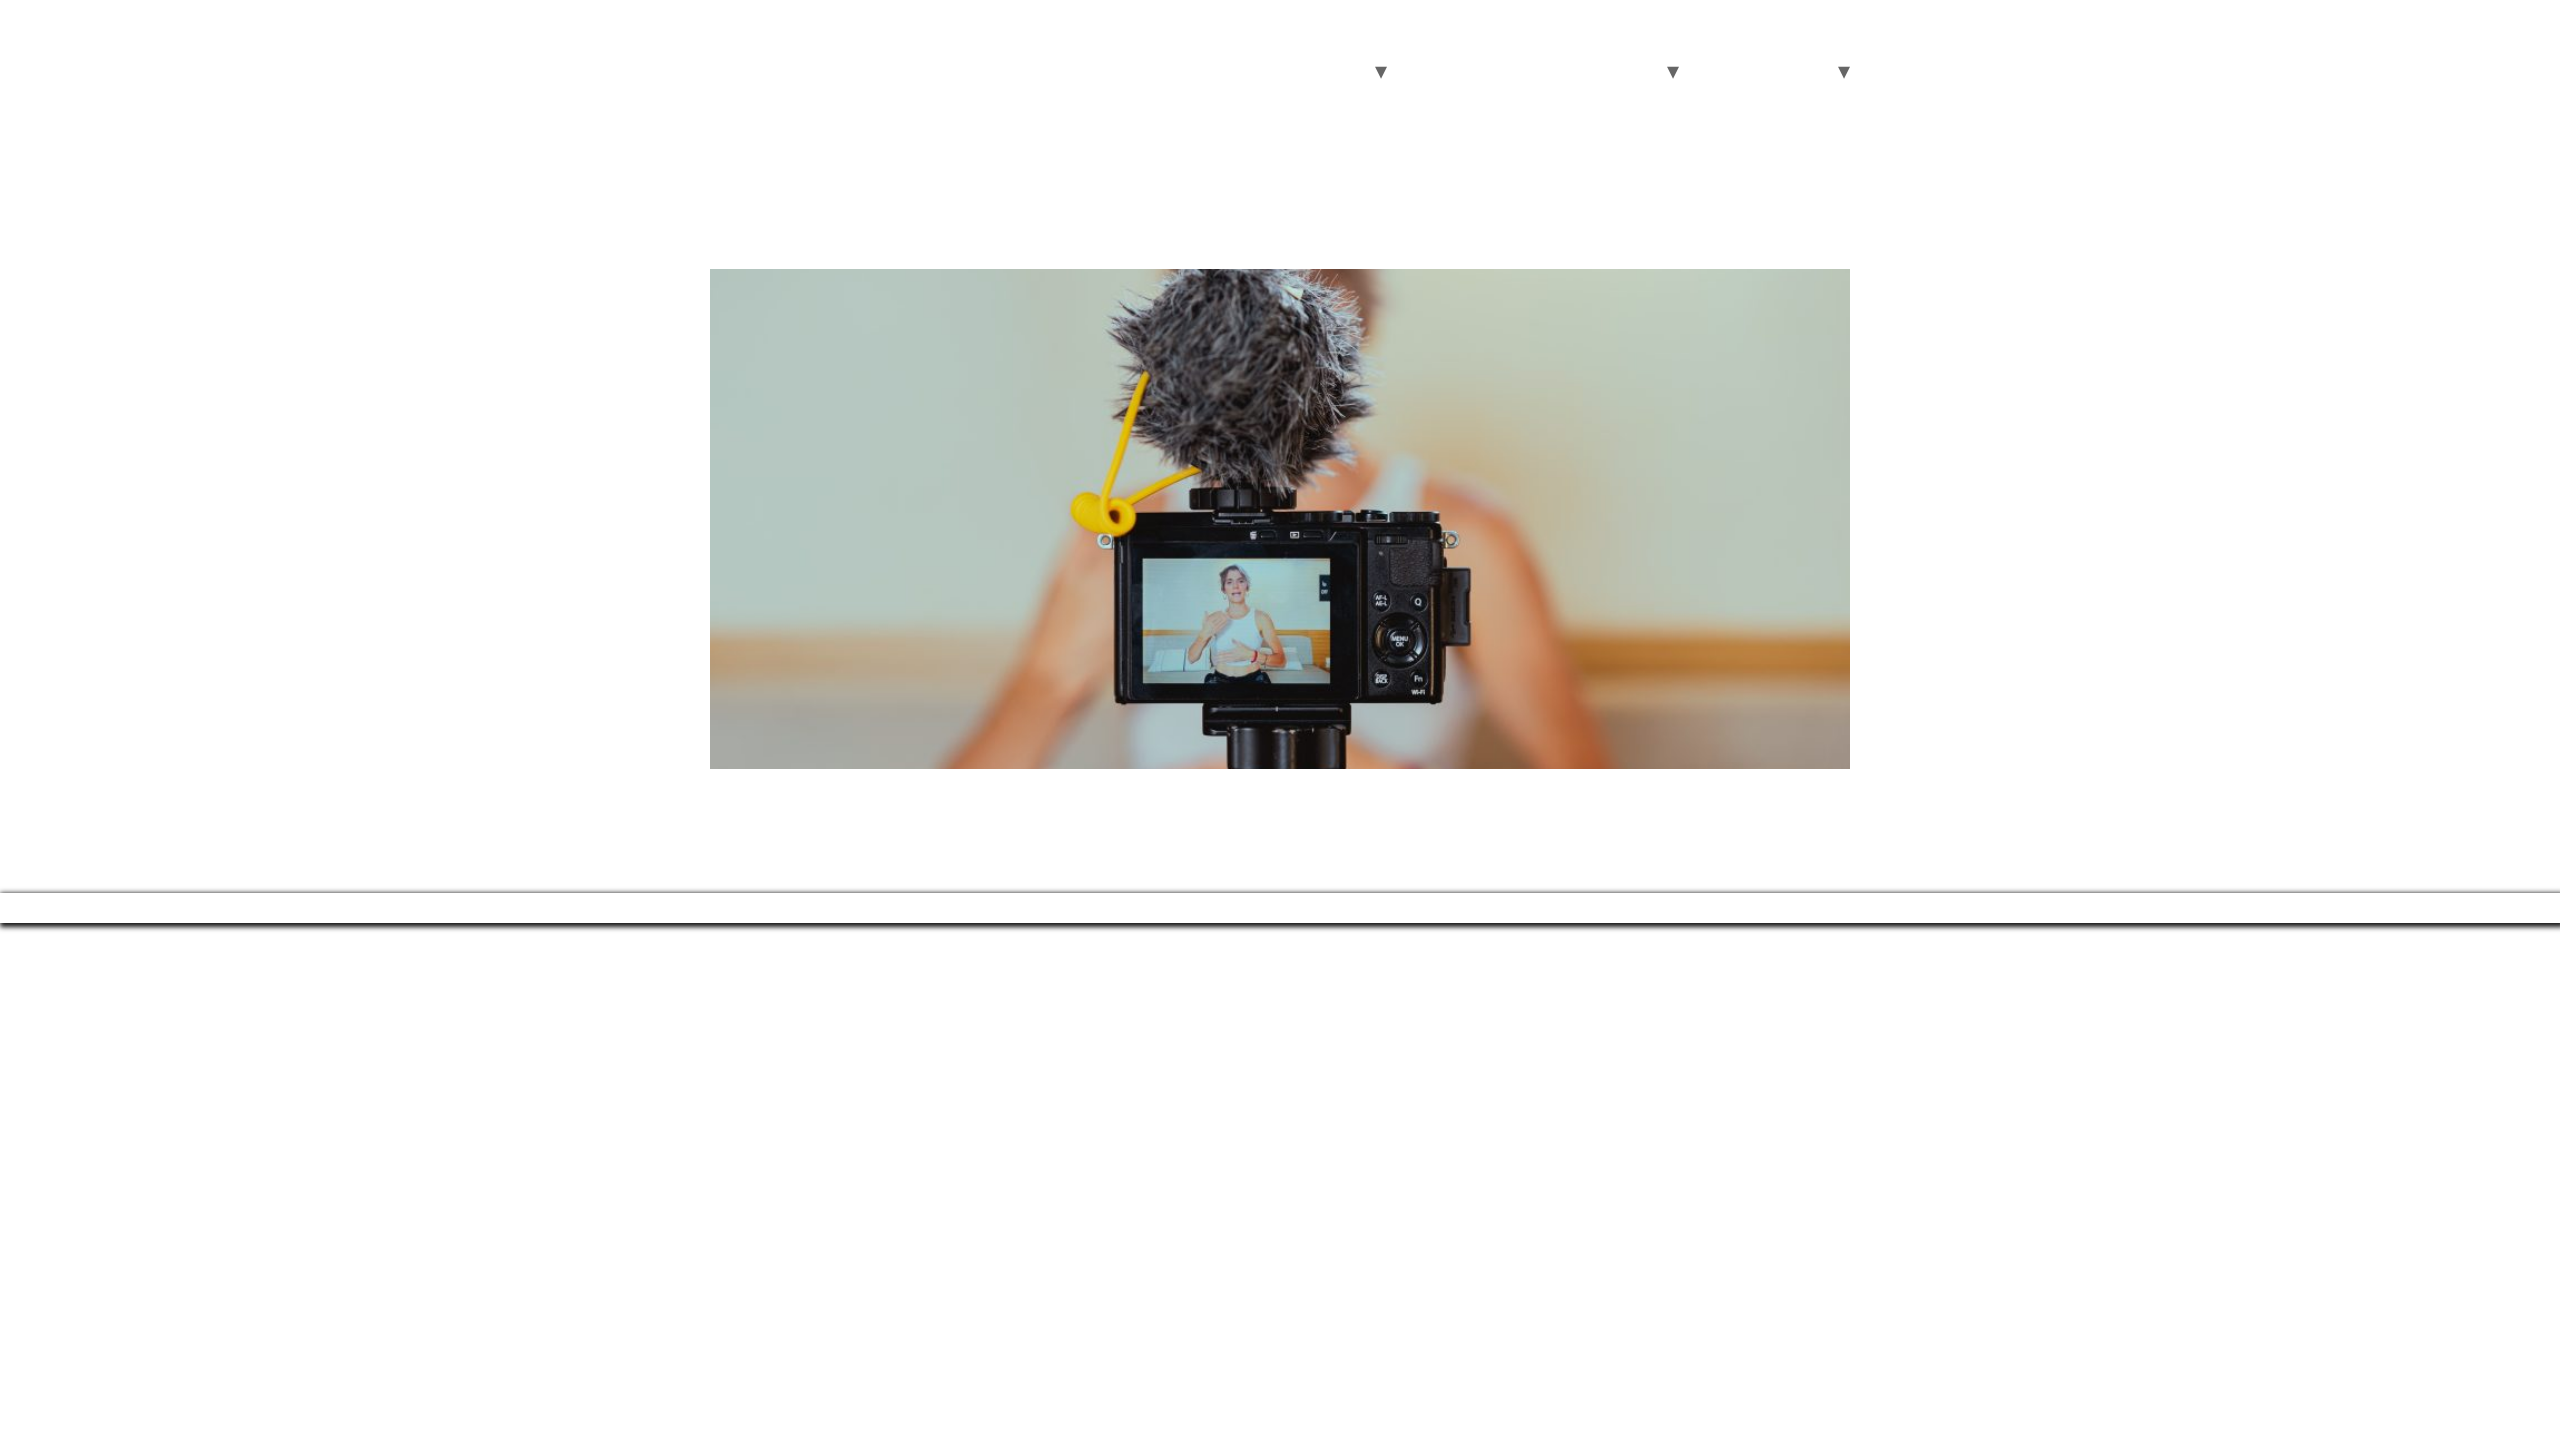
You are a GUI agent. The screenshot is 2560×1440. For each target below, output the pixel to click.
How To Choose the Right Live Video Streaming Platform (1135, 232)
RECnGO (792, 47)
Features (1434, 71)
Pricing (1522, 71)
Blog (1711, 71)
